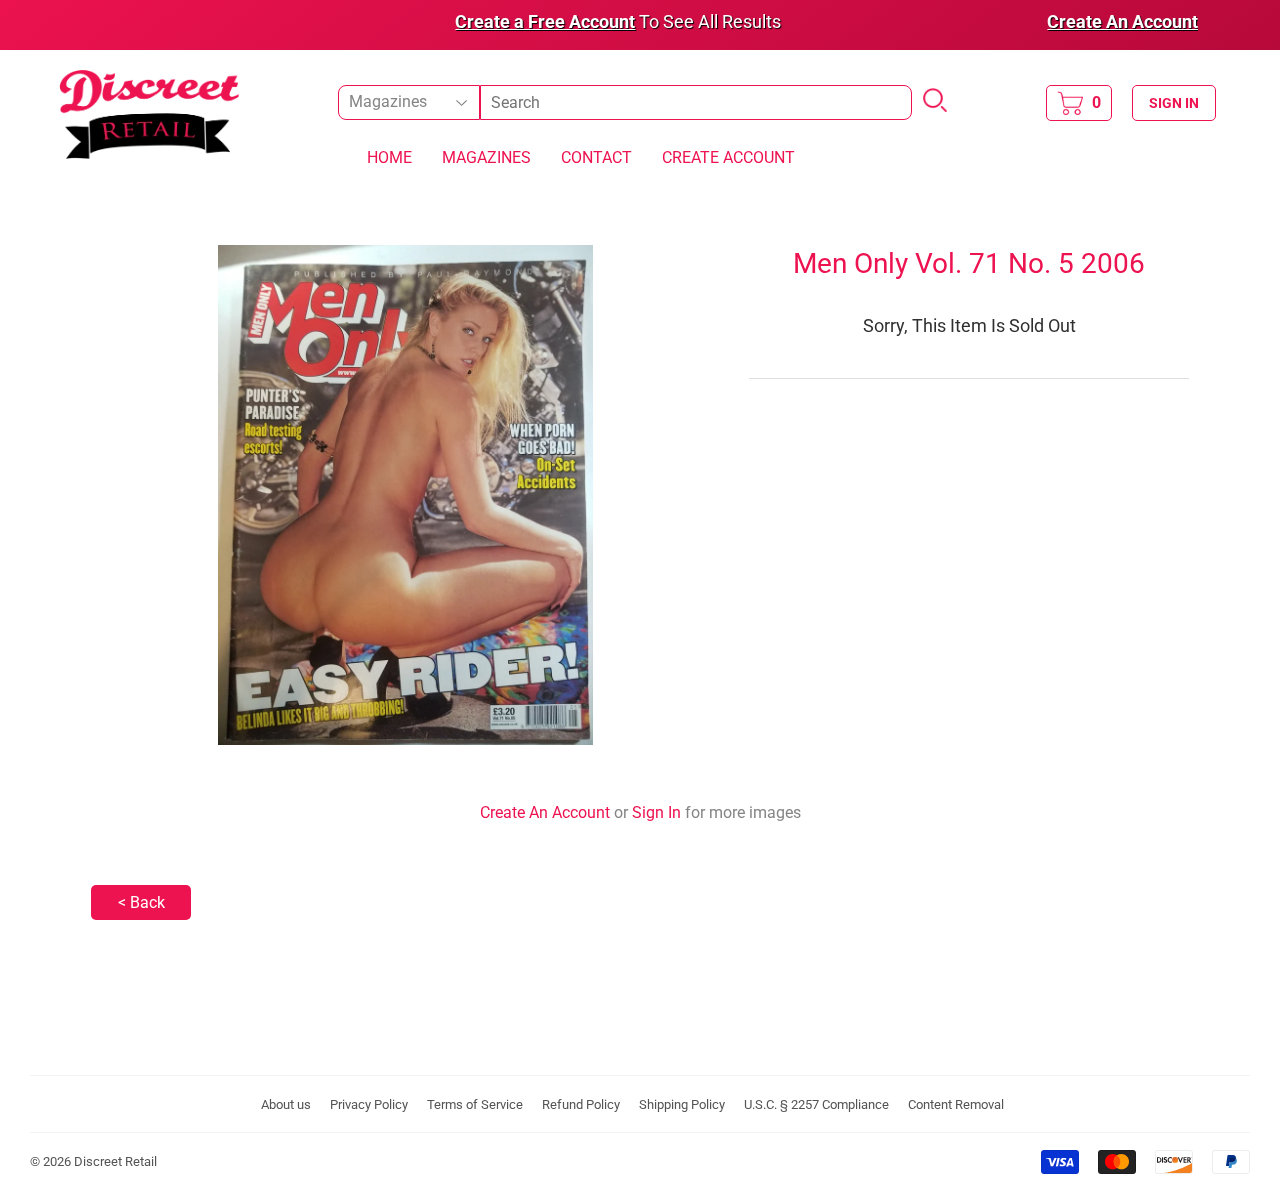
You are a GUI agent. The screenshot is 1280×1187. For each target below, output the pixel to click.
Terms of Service (475, 1104)
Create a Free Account (545, 21)
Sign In (656, 812)
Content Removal (956, 1104)
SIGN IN (1174, 103)
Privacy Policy (369, 1104)
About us (286, 1104)
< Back (141, 902)
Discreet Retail (115, 1161)
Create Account (728, 157)
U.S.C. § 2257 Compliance (816, 1104)
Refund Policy (581, 1104)
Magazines (486, 157)
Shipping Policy (682, 1104)
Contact (596, 157)
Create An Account (545, 812)
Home (389, 157)
